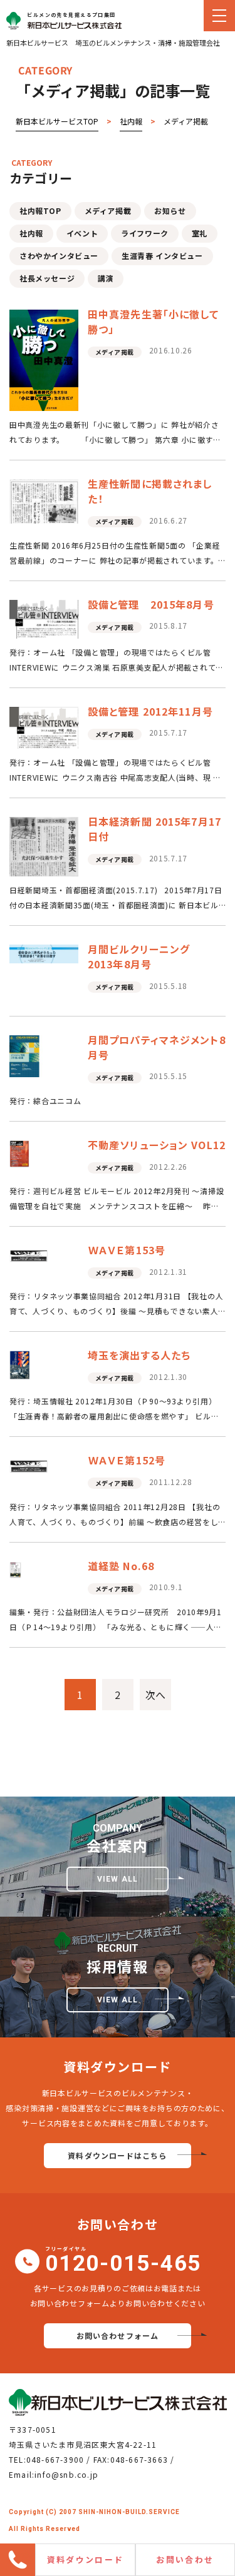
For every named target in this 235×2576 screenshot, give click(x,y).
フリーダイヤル (123, 2261)
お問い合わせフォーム (118, 2335)
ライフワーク (145, 233)
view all (118, 1879)
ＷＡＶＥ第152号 (127, 1460)
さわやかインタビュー (59, 256)
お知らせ (170, 210)
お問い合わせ (185, 2559)
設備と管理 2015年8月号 (151, 604)
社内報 (31, 233)
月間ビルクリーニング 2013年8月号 (144, 956)
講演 (106, 278)
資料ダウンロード (86, 2559)
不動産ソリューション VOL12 (157, 1145)
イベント (82, 233)
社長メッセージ (47, 278)
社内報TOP (40, 210)
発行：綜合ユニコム (45, 1101)
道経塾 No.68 (121, 1566)
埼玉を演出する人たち (139, 1355)
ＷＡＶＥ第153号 (127, 1250)
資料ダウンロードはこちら (117, 2155)
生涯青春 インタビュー (162, 256)
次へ (155, 1695)
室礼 (200, 233)
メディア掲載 (108, 210)
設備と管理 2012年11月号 (150, 711)
